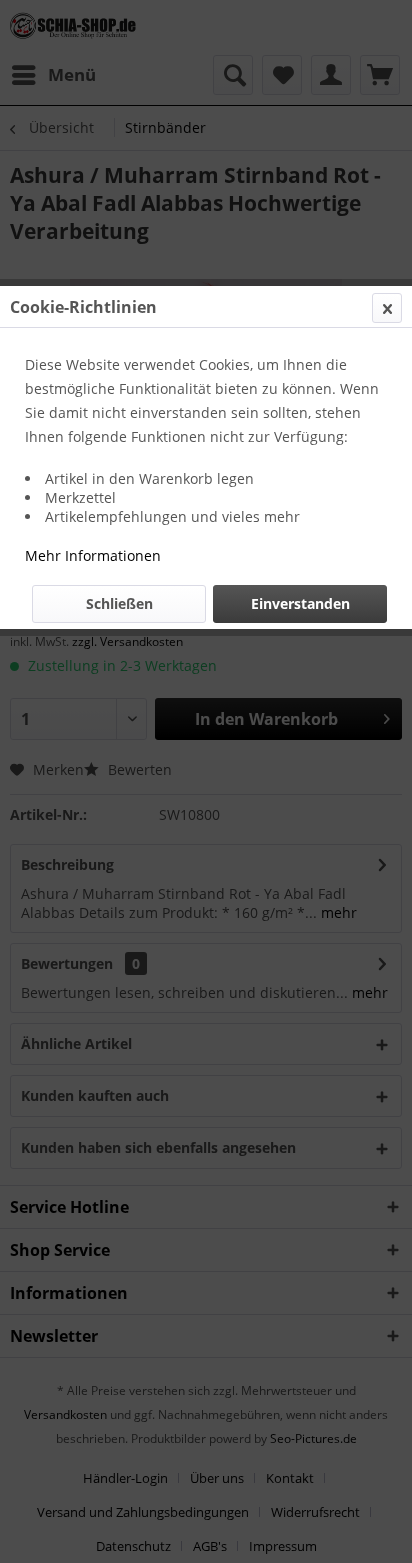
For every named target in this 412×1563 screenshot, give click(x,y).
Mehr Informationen (93, 555)
